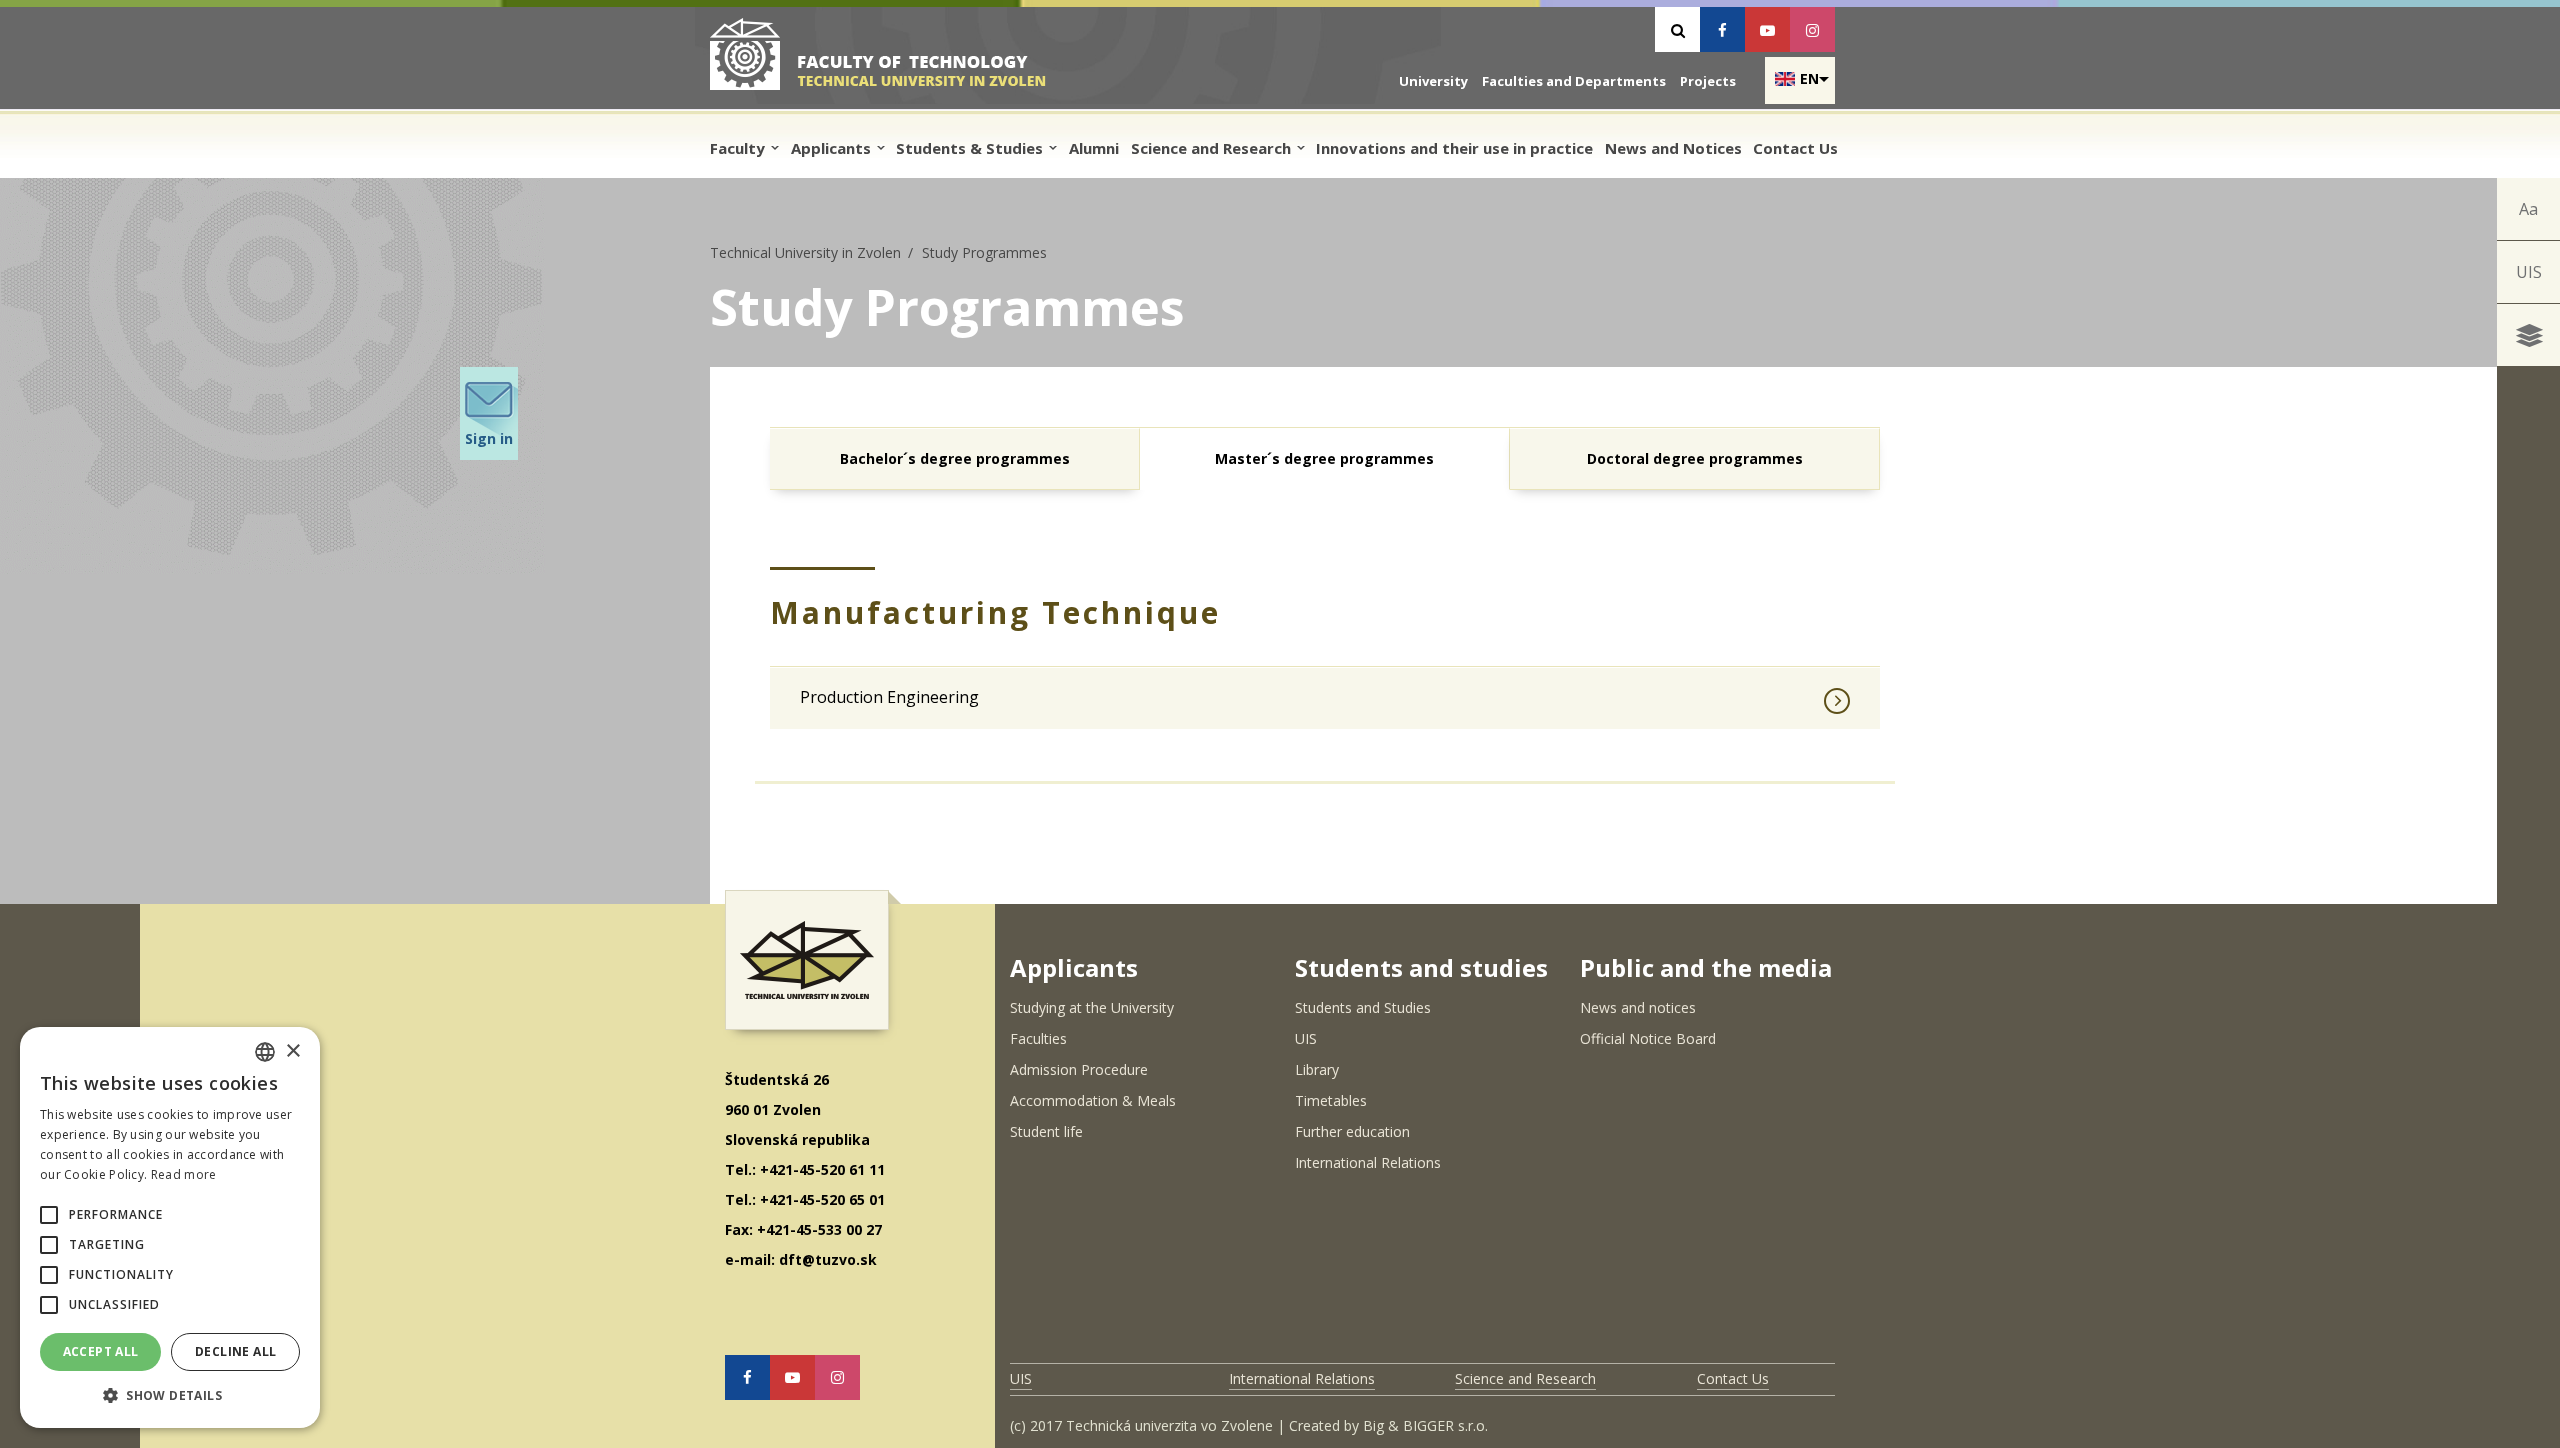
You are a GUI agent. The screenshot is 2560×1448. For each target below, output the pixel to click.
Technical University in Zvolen (805, 252)
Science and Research (1213, 148)
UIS (2529, 272)
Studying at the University (1092, 1007)
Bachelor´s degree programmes (955, 458)
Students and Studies (1363, 1007)
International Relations (1368, 1162)
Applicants (833, 148)
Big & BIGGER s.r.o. (1425, 1425)
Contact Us (1795, 148)
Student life (1046, 1131)
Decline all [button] (235, 1351)
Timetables (1331, 1100)
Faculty (739, 148)
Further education (1352, 1131)
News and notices (1638, 1007)
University (1433, 81)
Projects (1708, 81)
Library (1317, 1069)
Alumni (1094, 148)
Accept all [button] (101, 1351)
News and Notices (1673, 148)
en (1809, 78)
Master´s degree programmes (1324, 458)
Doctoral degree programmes (1695, 458)
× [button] (292, 1051)
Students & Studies (971, 148)
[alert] (170, 1227)
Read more (184, 1174)
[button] (49, 1215)
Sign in (489, 438)
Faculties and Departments (1574, 81)
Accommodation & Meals (1093, 1100)
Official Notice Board (1648, 1038)
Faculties (1038, 1038)
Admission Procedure (1079, 1069)
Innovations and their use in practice (1454, 148)
